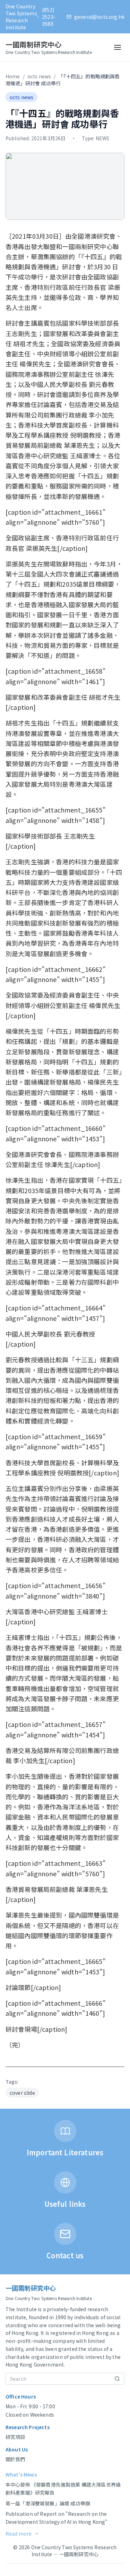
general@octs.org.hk (99, 17)
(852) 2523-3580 (49, 17)
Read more (22, 2534)
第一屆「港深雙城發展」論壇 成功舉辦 (48, 2503)
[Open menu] (118, 47)
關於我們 (15, 2459)
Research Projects (28, 2427)
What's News (21, 2474)
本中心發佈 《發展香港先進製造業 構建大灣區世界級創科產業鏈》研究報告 (63, 2488)
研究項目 (15, 2437)
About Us (17, 2449)
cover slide (22, 2093)
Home (13, 76)
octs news (39, 76)
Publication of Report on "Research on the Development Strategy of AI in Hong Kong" (57, 2518)
